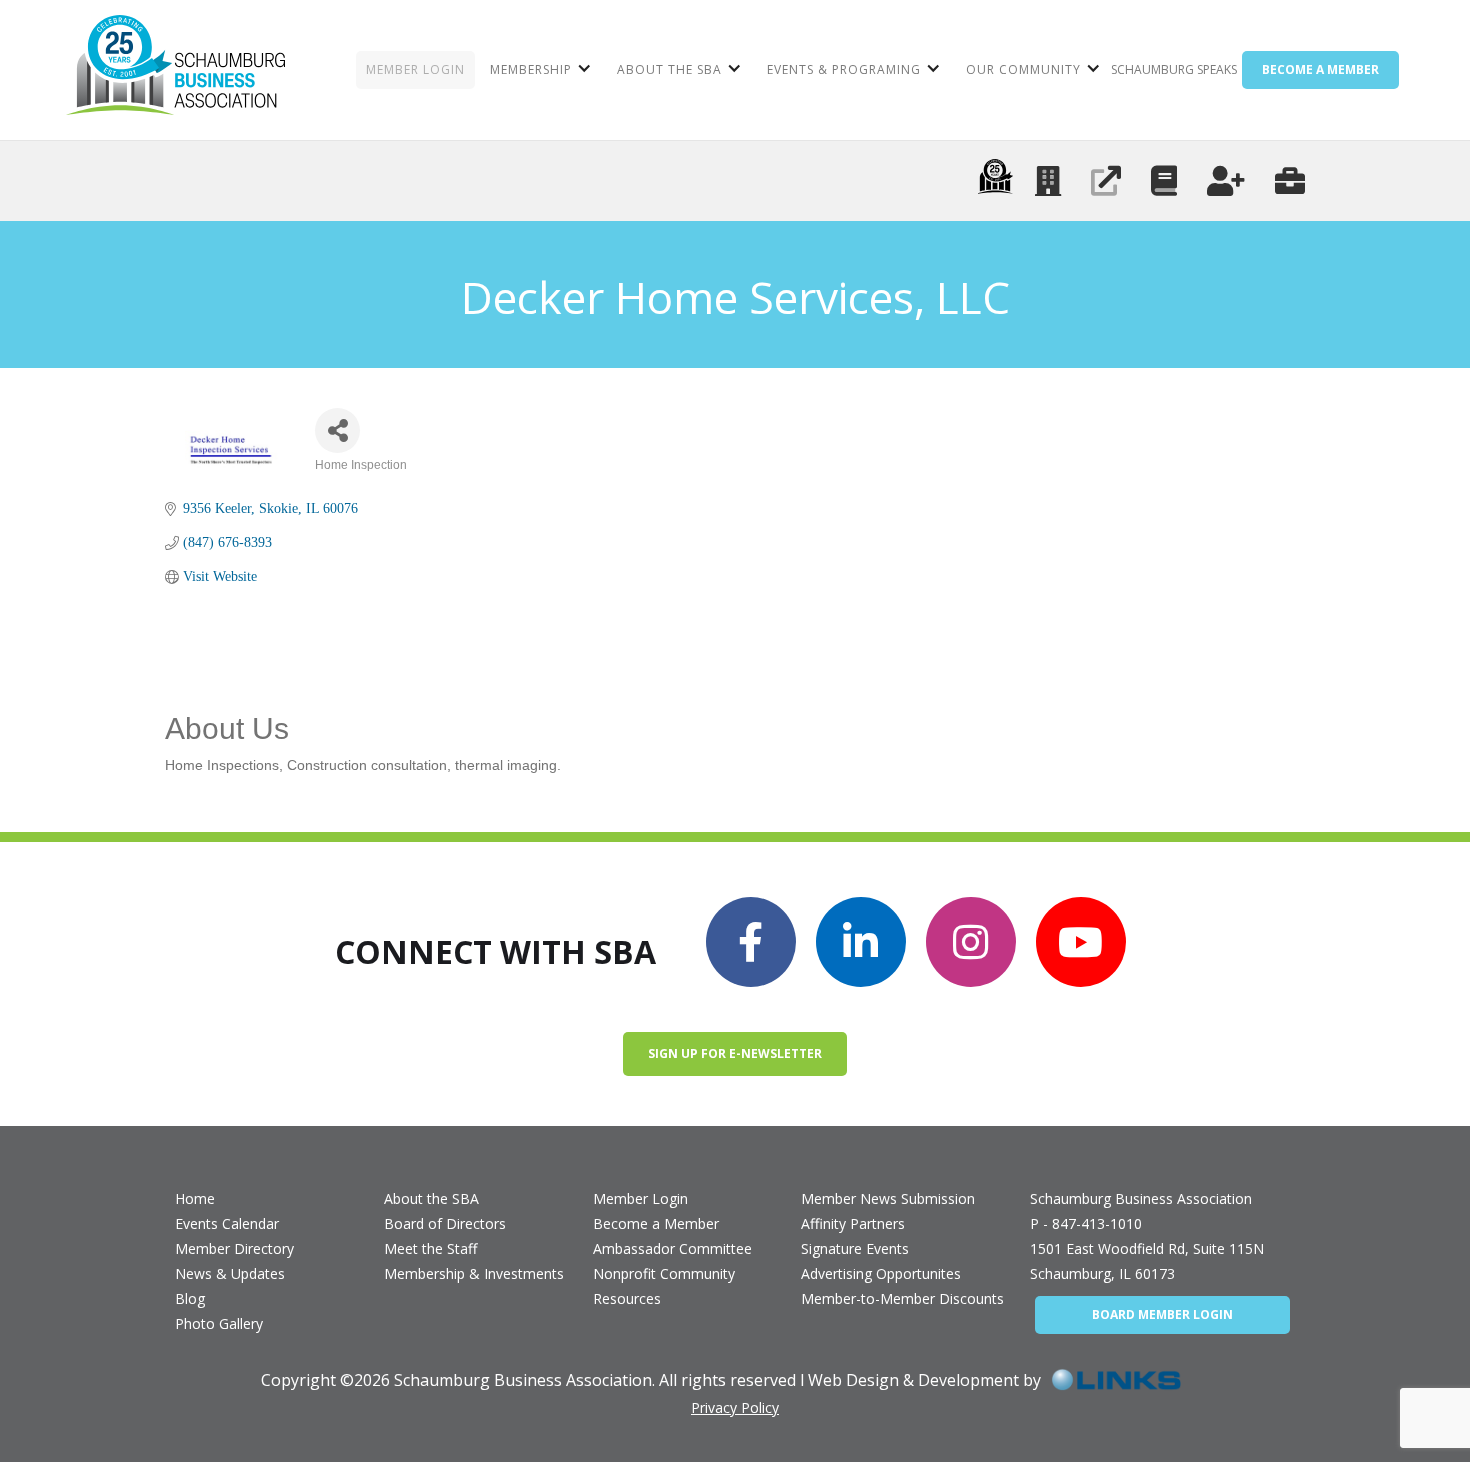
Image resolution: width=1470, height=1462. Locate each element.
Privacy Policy (735, 1407)
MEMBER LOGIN (415, 69)
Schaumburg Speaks (1174, 69)
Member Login (640, 1198)
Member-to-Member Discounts (902, 1298)
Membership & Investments (474, 1273)
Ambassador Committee (672, 1248)
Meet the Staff (430, 1248)
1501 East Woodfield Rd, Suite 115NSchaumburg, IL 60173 (1147, 1261)
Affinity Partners (853, 1223)
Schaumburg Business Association (1141, 1198)
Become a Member (656, 1223)
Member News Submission (888, 1198)
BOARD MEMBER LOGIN (1162, 1314)
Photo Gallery (219, 1323)
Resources (627, 1298)
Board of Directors (445, 1223)
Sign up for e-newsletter (735, 1053)
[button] (538, 70)
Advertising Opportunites (881, 1273)
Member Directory (234, 1248)
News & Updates (230, 1273)
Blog (190, 1298)
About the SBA (431, 1198)
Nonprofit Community (664, 1273)
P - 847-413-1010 (1086, 1223)
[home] (175, 70)
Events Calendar (227, 1223)
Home (195, 1198)
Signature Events (855, 1248)
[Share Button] (337, 430)
